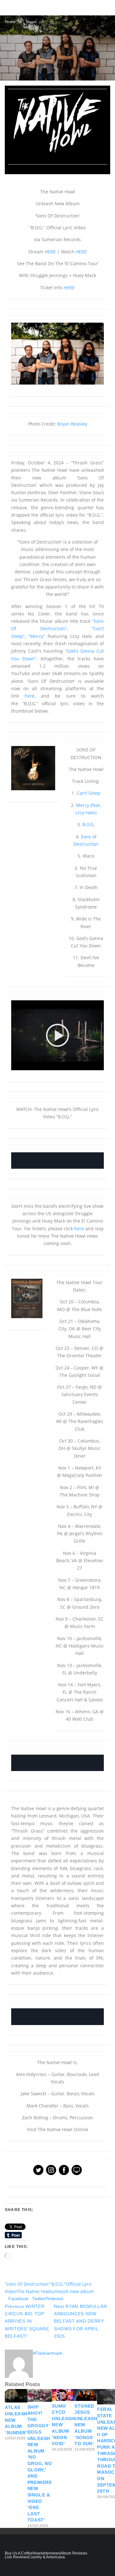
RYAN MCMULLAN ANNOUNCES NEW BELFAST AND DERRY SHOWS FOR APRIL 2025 (80, 2321)
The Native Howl (34, 2291)
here (30, 696)
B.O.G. (89, 824)
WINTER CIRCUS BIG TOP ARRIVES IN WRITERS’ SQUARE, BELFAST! (28, 2321)
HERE (50, 252)
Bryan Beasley (72, 424)
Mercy (37, 636)
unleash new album (73, 2291)
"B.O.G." (58, 2284)
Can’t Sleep (88, 793)
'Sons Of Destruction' (27, 2284)
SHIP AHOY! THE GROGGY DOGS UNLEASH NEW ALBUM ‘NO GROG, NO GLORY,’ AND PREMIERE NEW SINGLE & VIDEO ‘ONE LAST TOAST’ (40, 2464)
